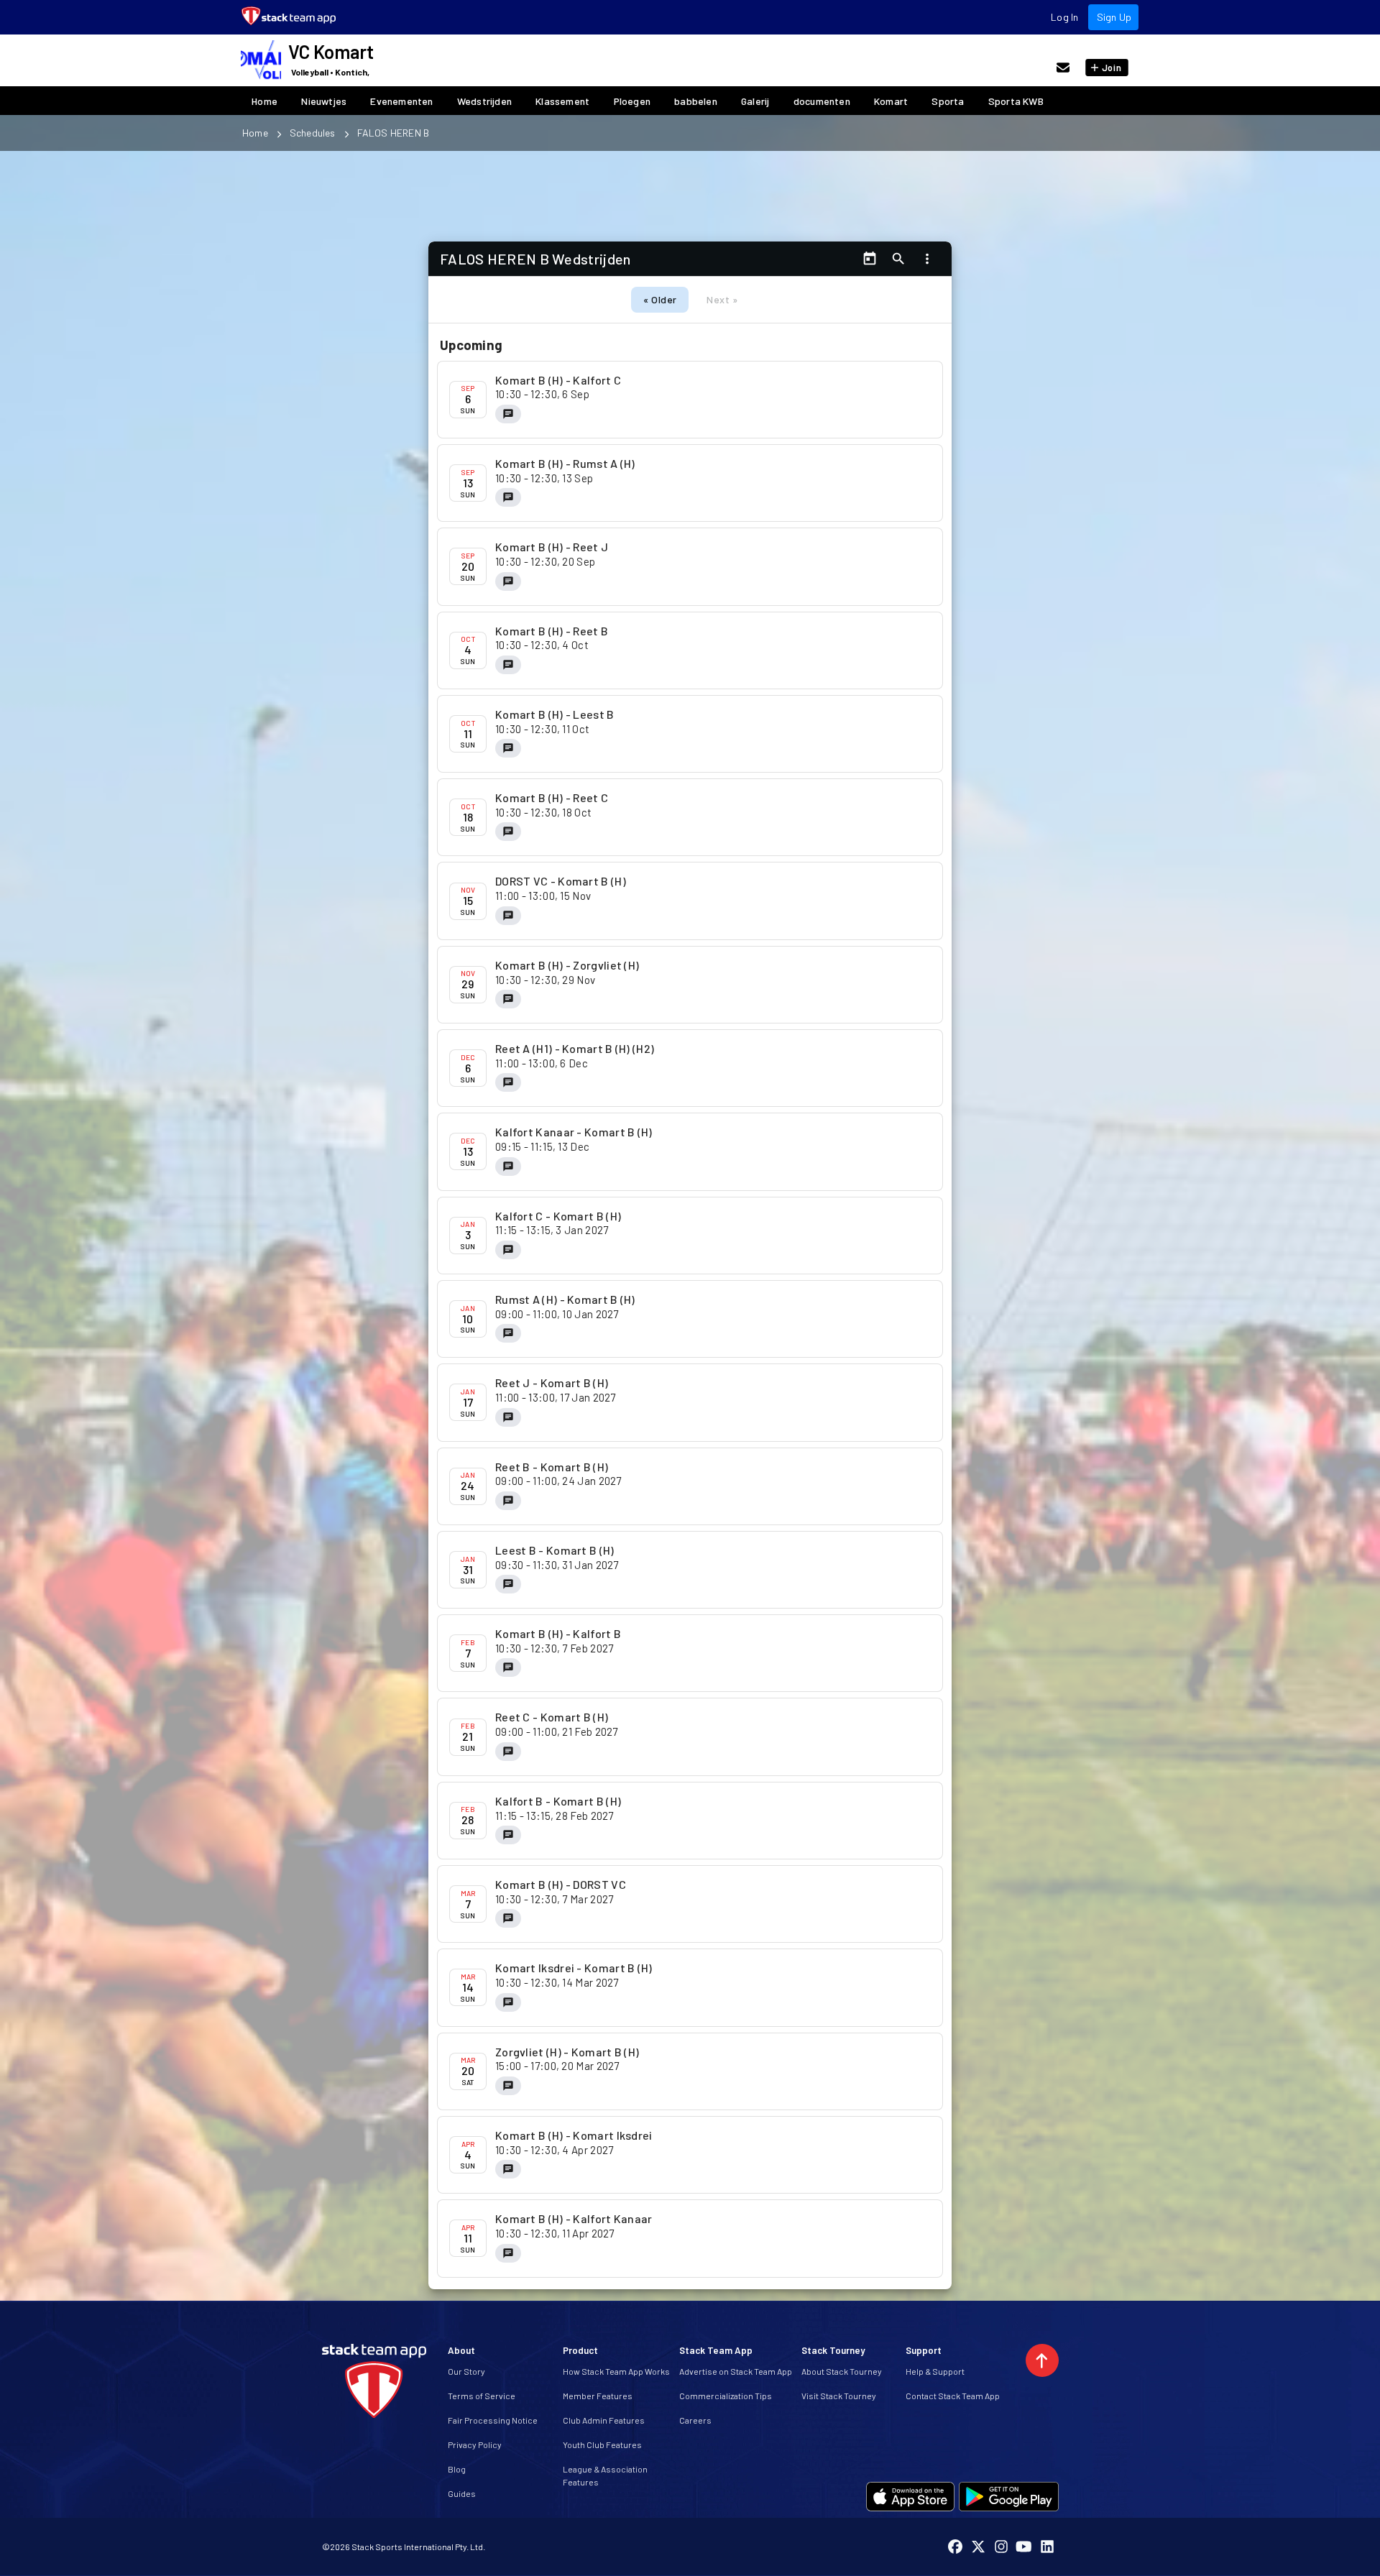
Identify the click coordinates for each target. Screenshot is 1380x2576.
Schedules (313, 133)
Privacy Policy (475, 2444)
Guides (462, 2493)
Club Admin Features (604, 2420)
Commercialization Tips (726, 2396)
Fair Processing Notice (493, 2420)
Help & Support (935, 2371)
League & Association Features (605, 2475)
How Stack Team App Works (616, 2371)
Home (255, 133)
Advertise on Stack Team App (736, 2371)
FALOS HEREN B (394, 133)
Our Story (466, 2371)
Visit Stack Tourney (839, 2396)
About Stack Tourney (842, 2371)
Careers (695, 2420)
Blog (457, 2469)
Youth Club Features (602, 2444)
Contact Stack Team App (953, 2396)
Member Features (598, 2396)
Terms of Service (482, 2396)
